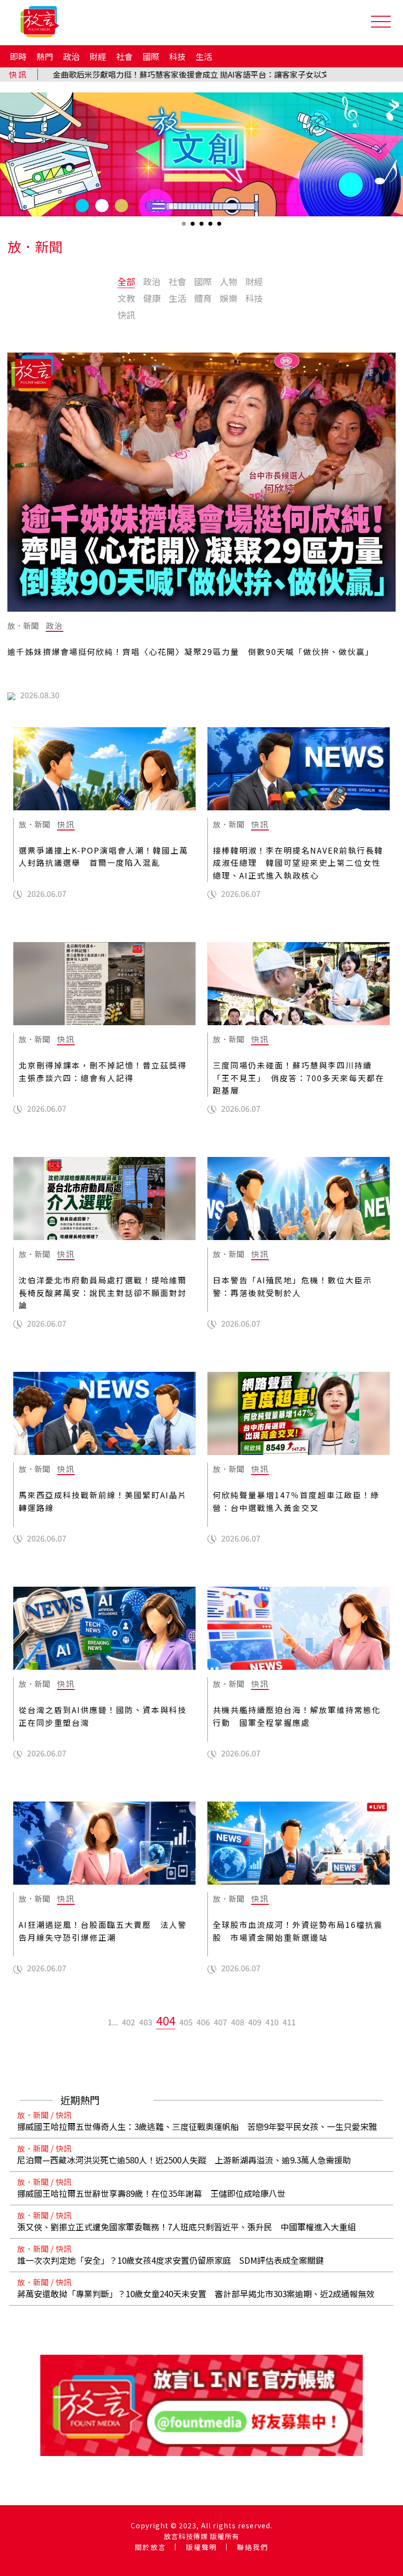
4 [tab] (211, 227)
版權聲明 (201, 2547)
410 (272, 2022)
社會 (124, 56)
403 (146, 2022)
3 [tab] (202, 227)
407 (220, 2022)
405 (186, 2022)
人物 (229, 281)
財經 (98, 56)
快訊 (126, 315)
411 (289, 2022)
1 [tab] (185, 227)
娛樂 (229, 298)
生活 (204, 56)
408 (238, 2022)
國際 (151, 56)
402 (129, 2022)
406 (203, 2022)
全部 (126, 281)
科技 (177, 56)
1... (113, 2022)
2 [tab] (194, 227)
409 (255, 2022)
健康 (152, 298)
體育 (203, 298)
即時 (18, 56)
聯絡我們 (253, 2547)
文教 (126, 298)
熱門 (45, 56)
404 (166, 2020)
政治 (71, 56)
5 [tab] (220, 227)
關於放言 (150, 2547)
